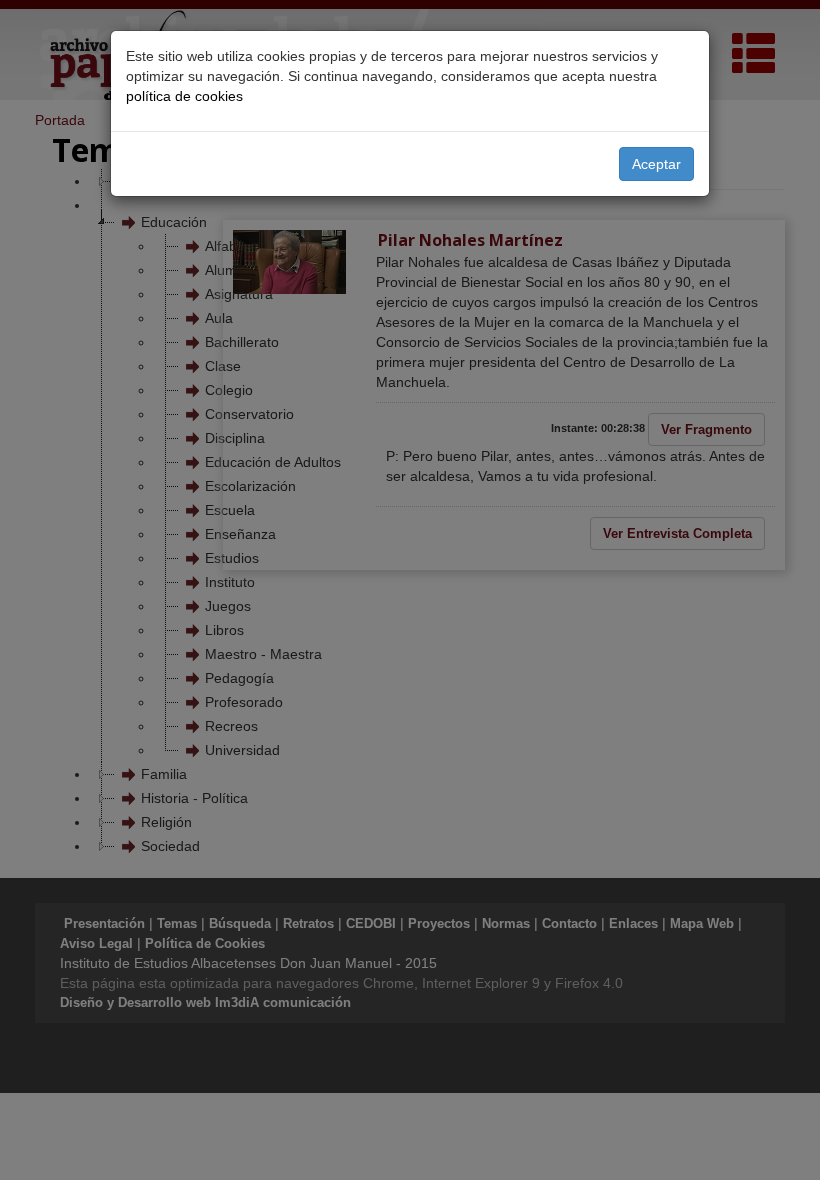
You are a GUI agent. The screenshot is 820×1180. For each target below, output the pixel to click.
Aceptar (656, 164)
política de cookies (184, 96)
